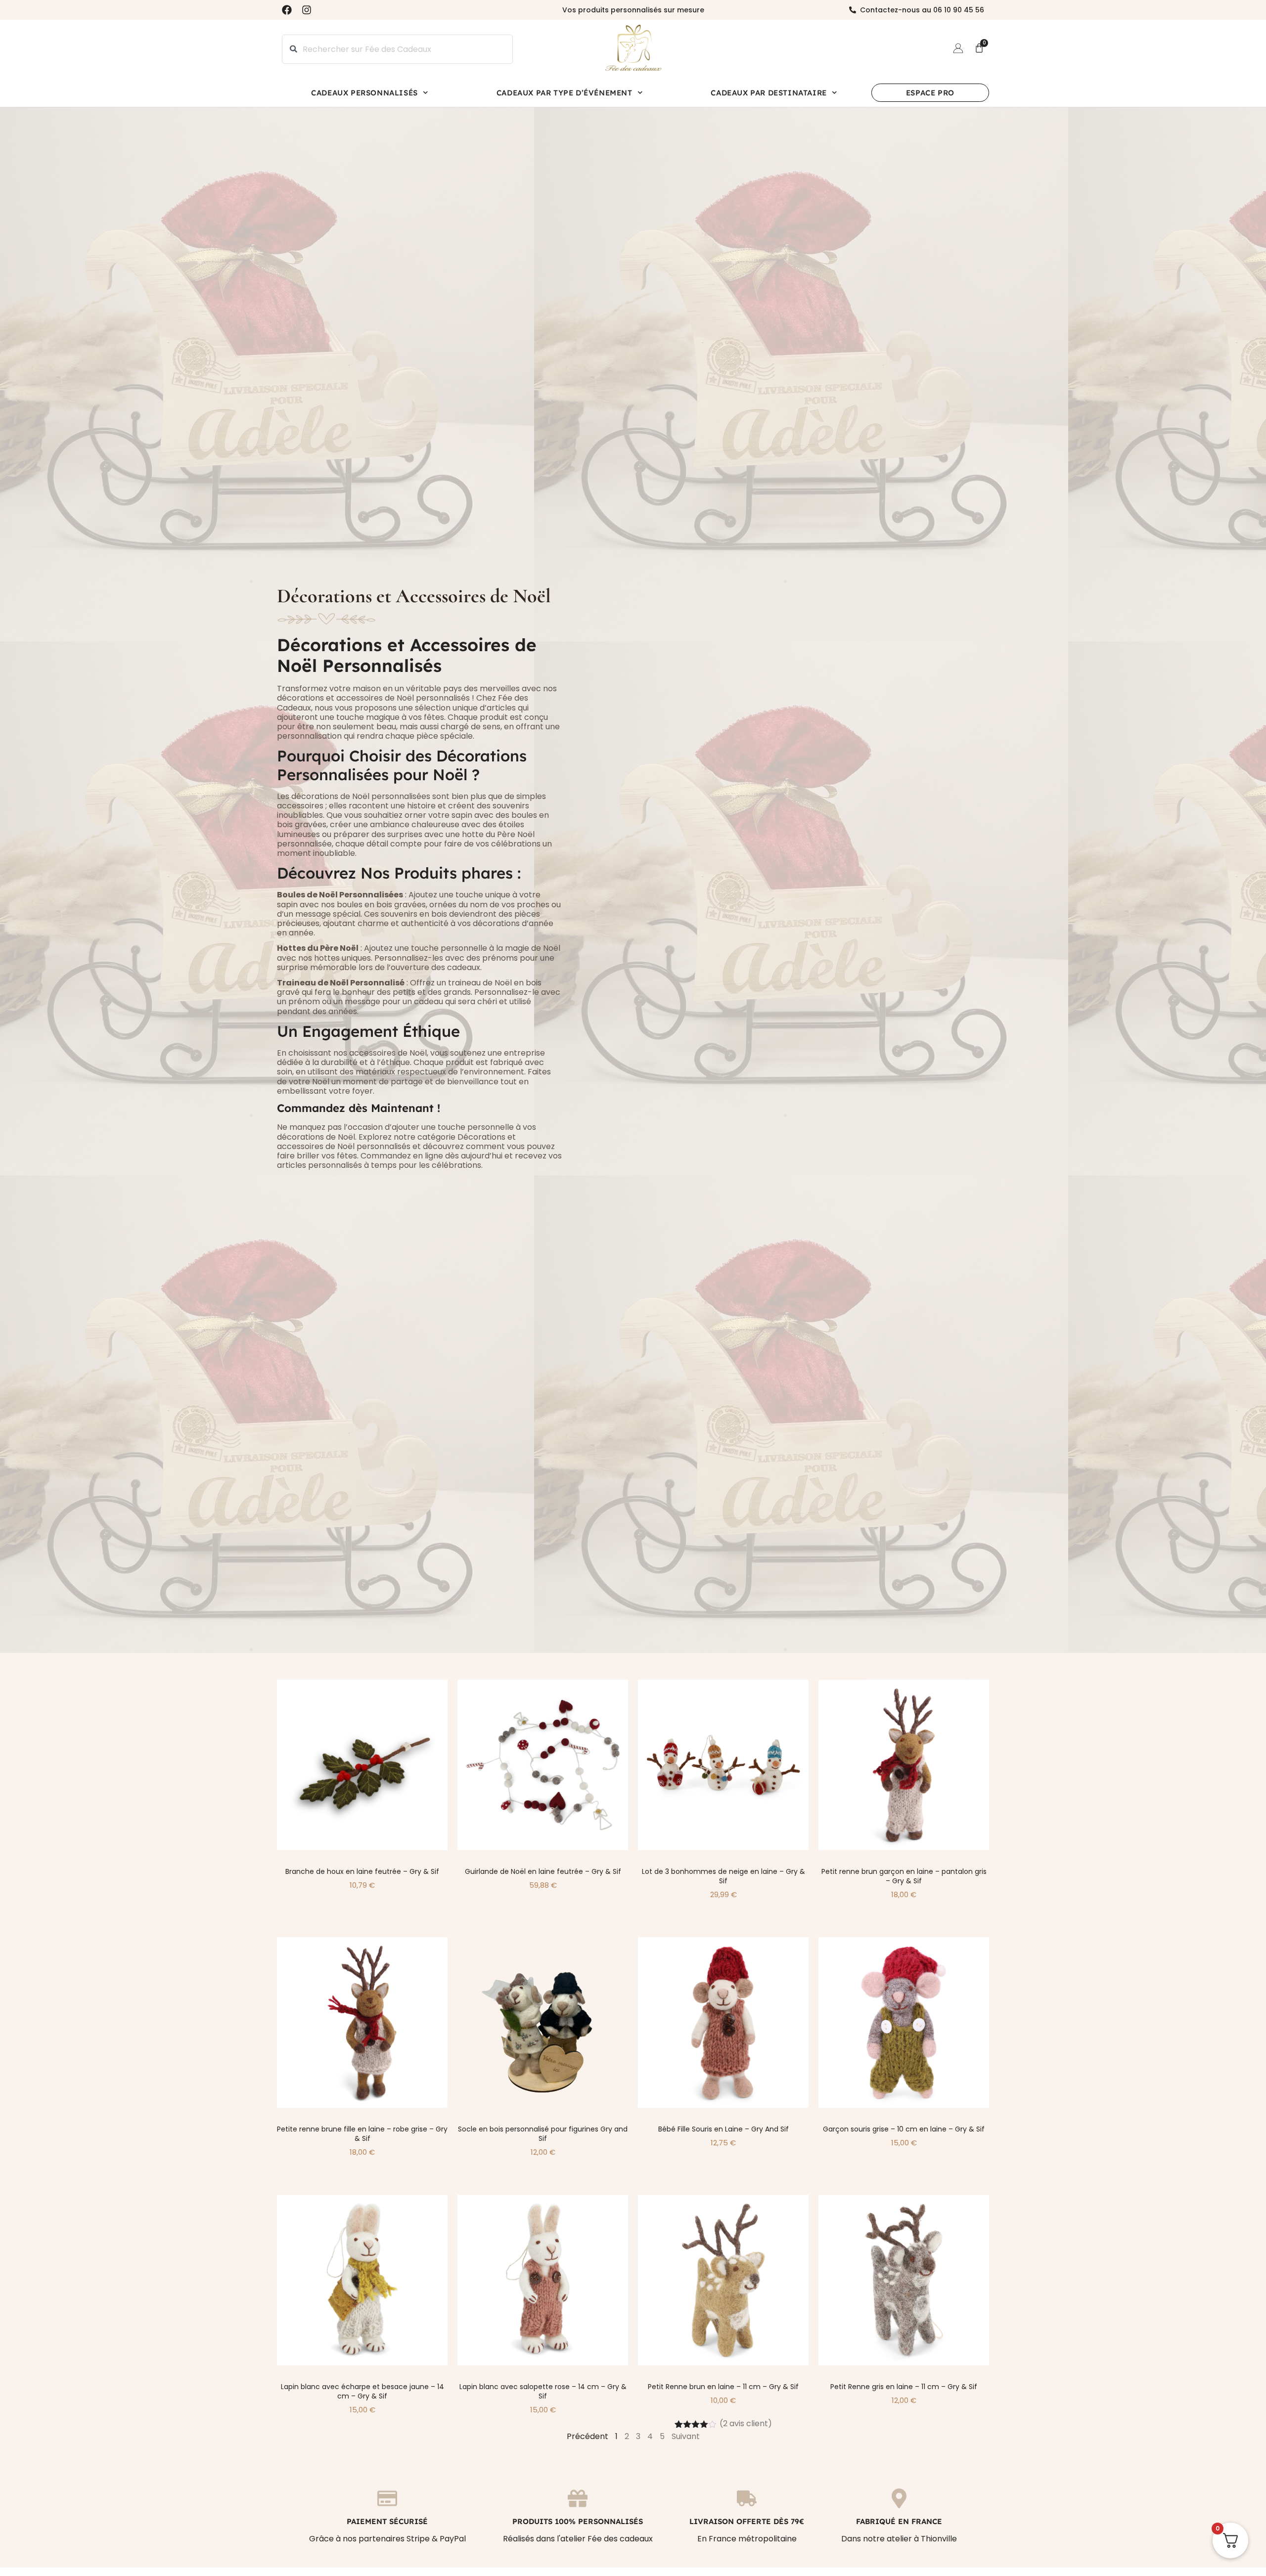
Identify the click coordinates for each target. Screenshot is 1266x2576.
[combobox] (397, 49)
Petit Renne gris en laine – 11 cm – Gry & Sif (904, 2387)
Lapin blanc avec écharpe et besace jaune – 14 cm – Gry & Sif (362, 2391)
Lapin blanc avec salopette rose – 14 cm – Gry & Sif (543, 2391)
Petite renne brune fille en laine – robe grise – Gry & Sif (362, 2134)
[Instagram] (307, 10)
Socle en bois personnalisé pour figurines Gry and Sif (543, 2134)
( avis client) (746, 2423)
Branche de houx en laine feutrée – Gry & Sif (362, 1871)
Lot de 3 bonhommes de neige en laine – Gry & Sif (723, 1876)
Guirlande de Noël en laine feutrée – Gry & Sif (543, 1871)
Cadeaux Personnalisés (364, 93)
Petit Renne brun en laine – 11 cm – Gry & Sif (723, 2387)
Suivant (686, 2436)
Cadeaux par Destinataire (769, 93)
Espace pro (930, 93)
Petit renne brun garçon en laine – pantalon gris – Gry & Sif (904, 1876)
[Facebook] (287, 10)
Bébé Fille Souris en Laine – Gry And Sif (723, 2129)
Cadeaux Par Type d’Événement (565, 93)
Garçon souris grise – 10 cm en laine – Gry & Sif (904, 2129)
